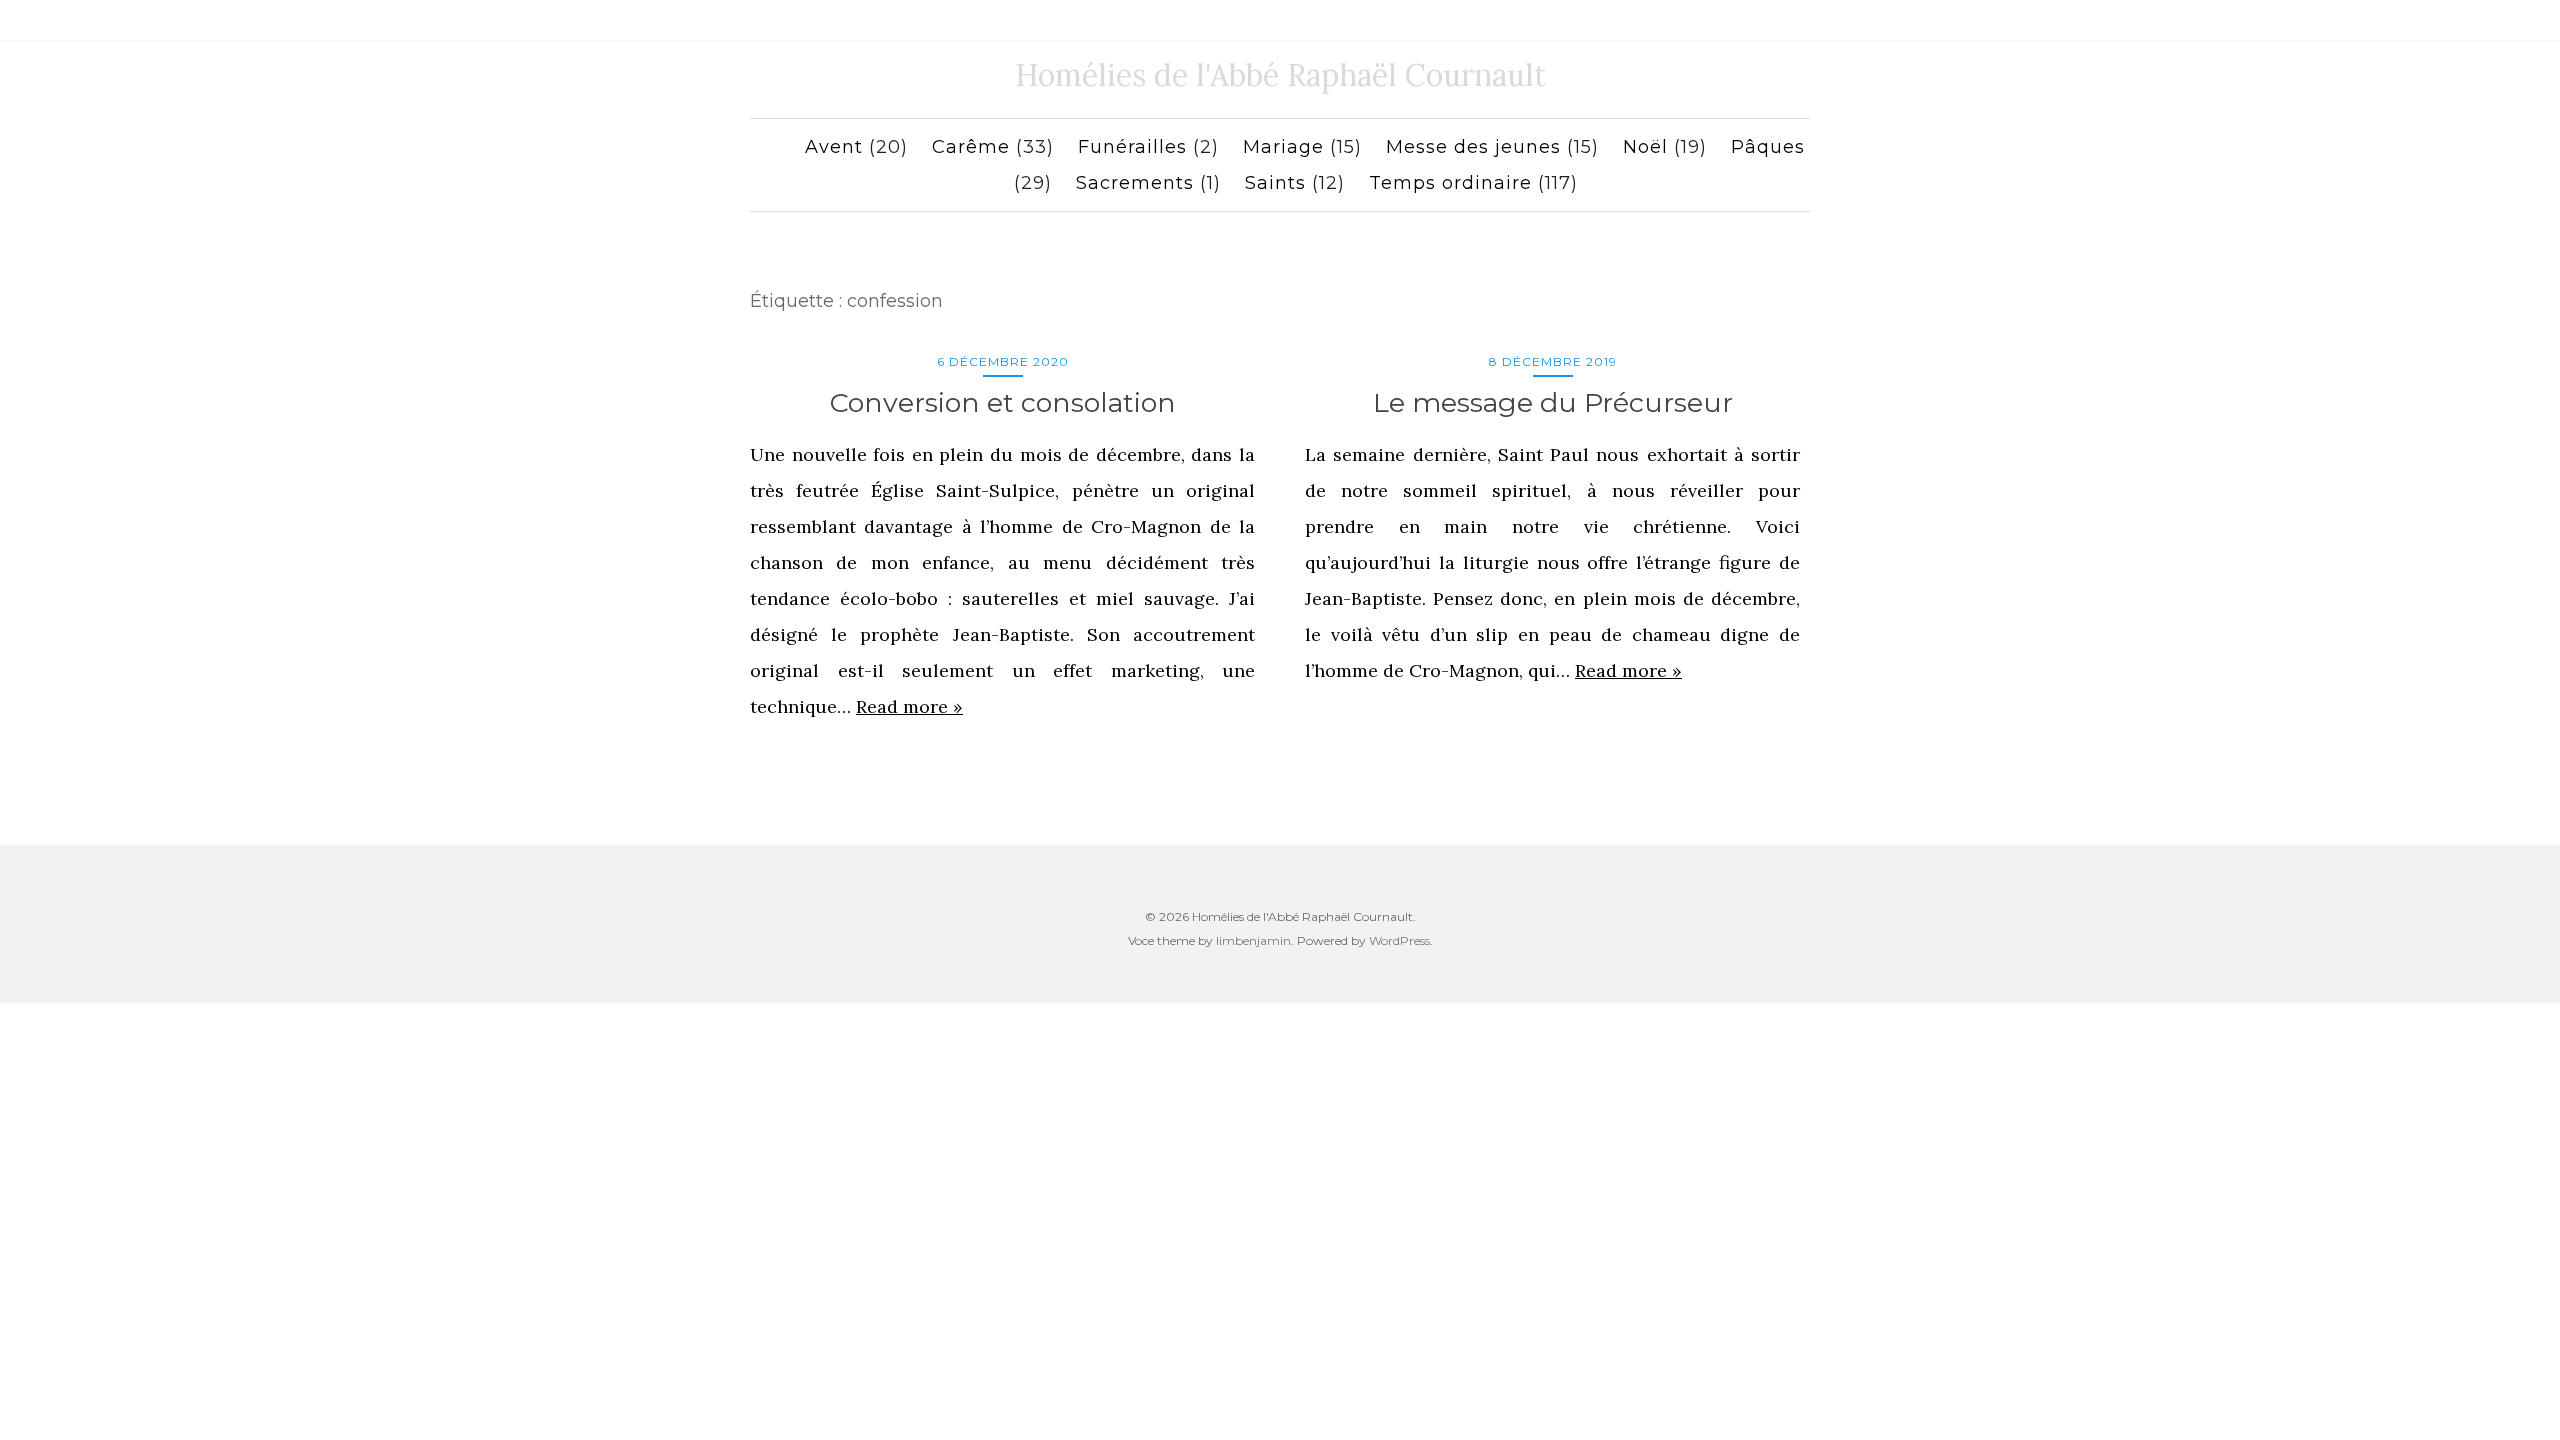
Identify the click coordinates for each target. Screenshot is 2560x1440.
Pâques (1768, 147)
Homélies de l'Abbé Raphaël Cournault (1280, 75)
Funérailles (1132, 147)
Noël (1645, 147)
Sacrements (1135, 183)
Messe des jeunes (1473, 147)
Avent (834, 147)
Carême (971, 147)
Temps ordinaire (1450, 183)
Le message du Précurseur (1553, 402)
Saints (1275, 183)
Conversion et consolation (1003, 402)
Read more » (909, 706)
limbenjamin (1253, 940)
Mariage (1283, 147)
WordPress (1399, 940)
